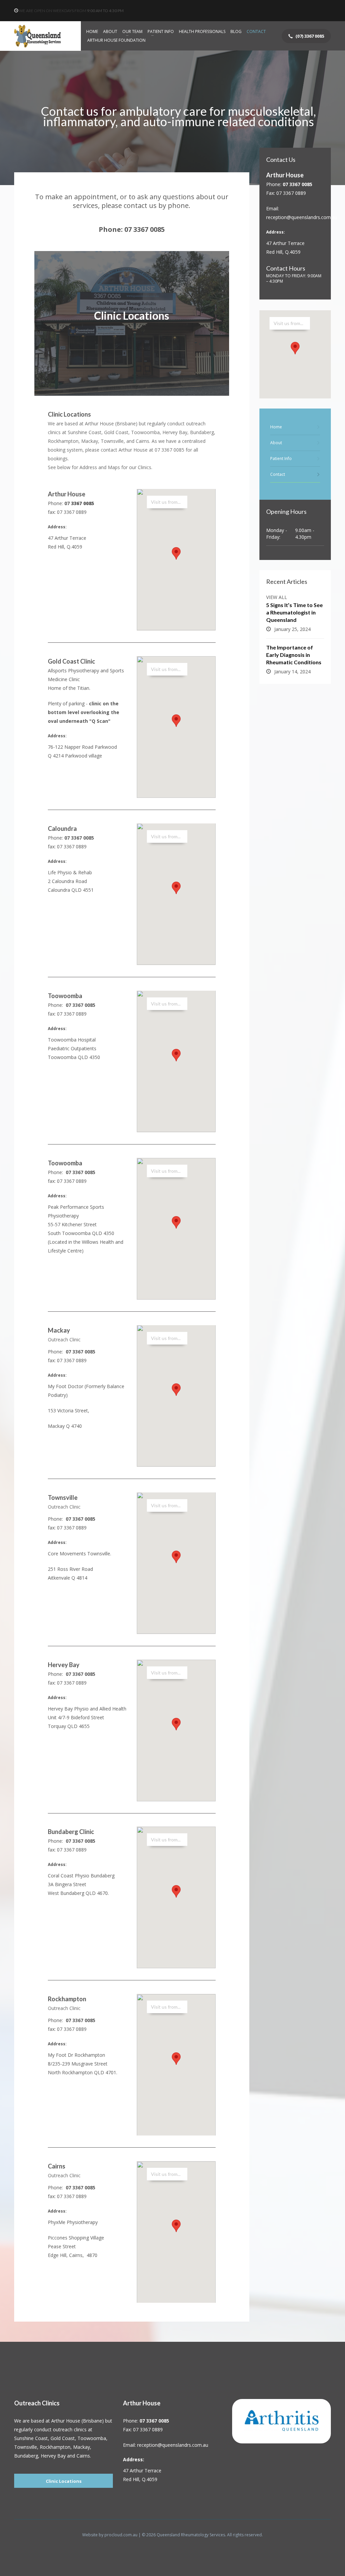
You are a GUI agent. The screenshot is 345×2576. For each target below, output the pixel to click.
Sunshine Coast (31, 2438)
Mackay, (82, 2447)
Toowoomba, (92, 2438)
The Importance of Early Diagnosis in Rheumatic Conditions (294, 655)
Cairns (83, 2456)
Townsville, (27, 2447)
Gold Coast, (63, 2438)
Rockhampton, (56, 2447)
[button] (176, 553)
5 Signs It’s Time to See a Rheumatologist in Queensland (294, 612)
